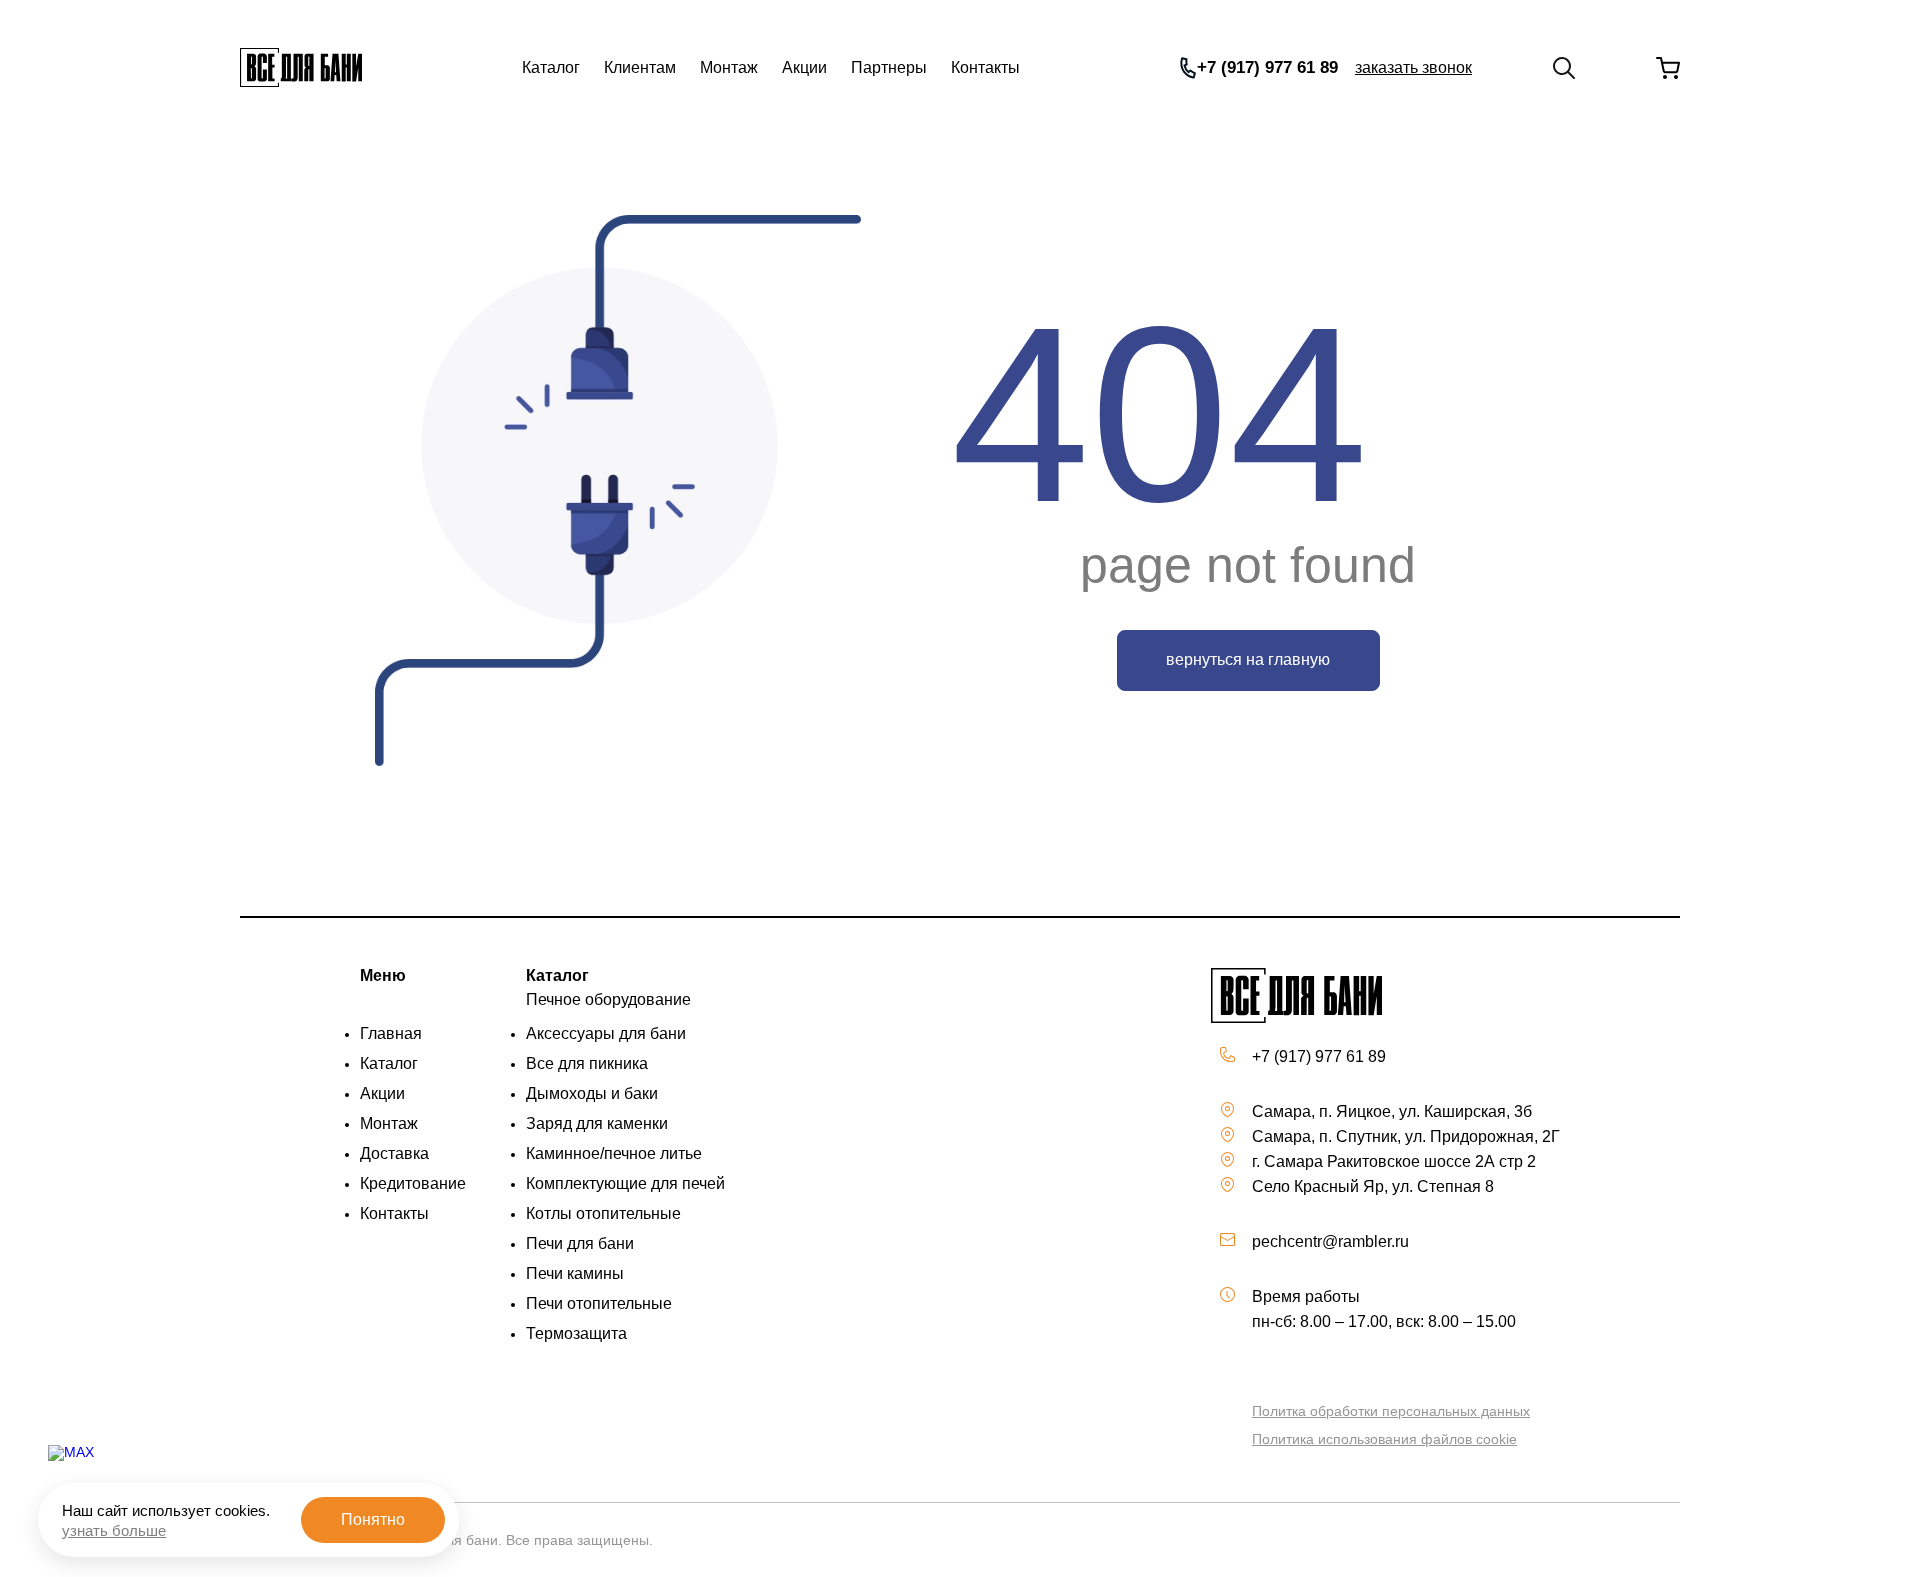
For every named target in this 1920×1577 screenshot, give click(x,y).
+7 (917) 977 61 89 (1267, 67)
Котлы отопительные (603, 1213)
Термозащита (576, 1333)
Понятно (373, 1519)
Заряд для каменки (597, 1123)
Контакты (985, 67)
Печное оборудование (608, 999)
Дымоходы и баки (592, 1093)
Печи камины (575, 1273)
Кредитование (413, 1183)
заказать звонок (1413, 67)
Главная (391, 1033)
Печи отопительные (599, 1303)
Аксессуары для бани (606, 1033)
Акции (804, 67)
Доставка (394, 1153)
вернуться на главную (1248, 659)
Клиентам (640, 67)
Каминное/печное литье (614, 1153)
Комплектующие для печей (625, 1183)
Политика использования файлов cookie (1384, 1439)
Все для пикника (587, 1063)
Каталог (551, 67)
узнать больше (114, 1530)
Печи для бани (580, 1243)
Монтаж (729, 67)
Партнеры (889, 67)
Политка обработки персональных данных (1391, 1411)
